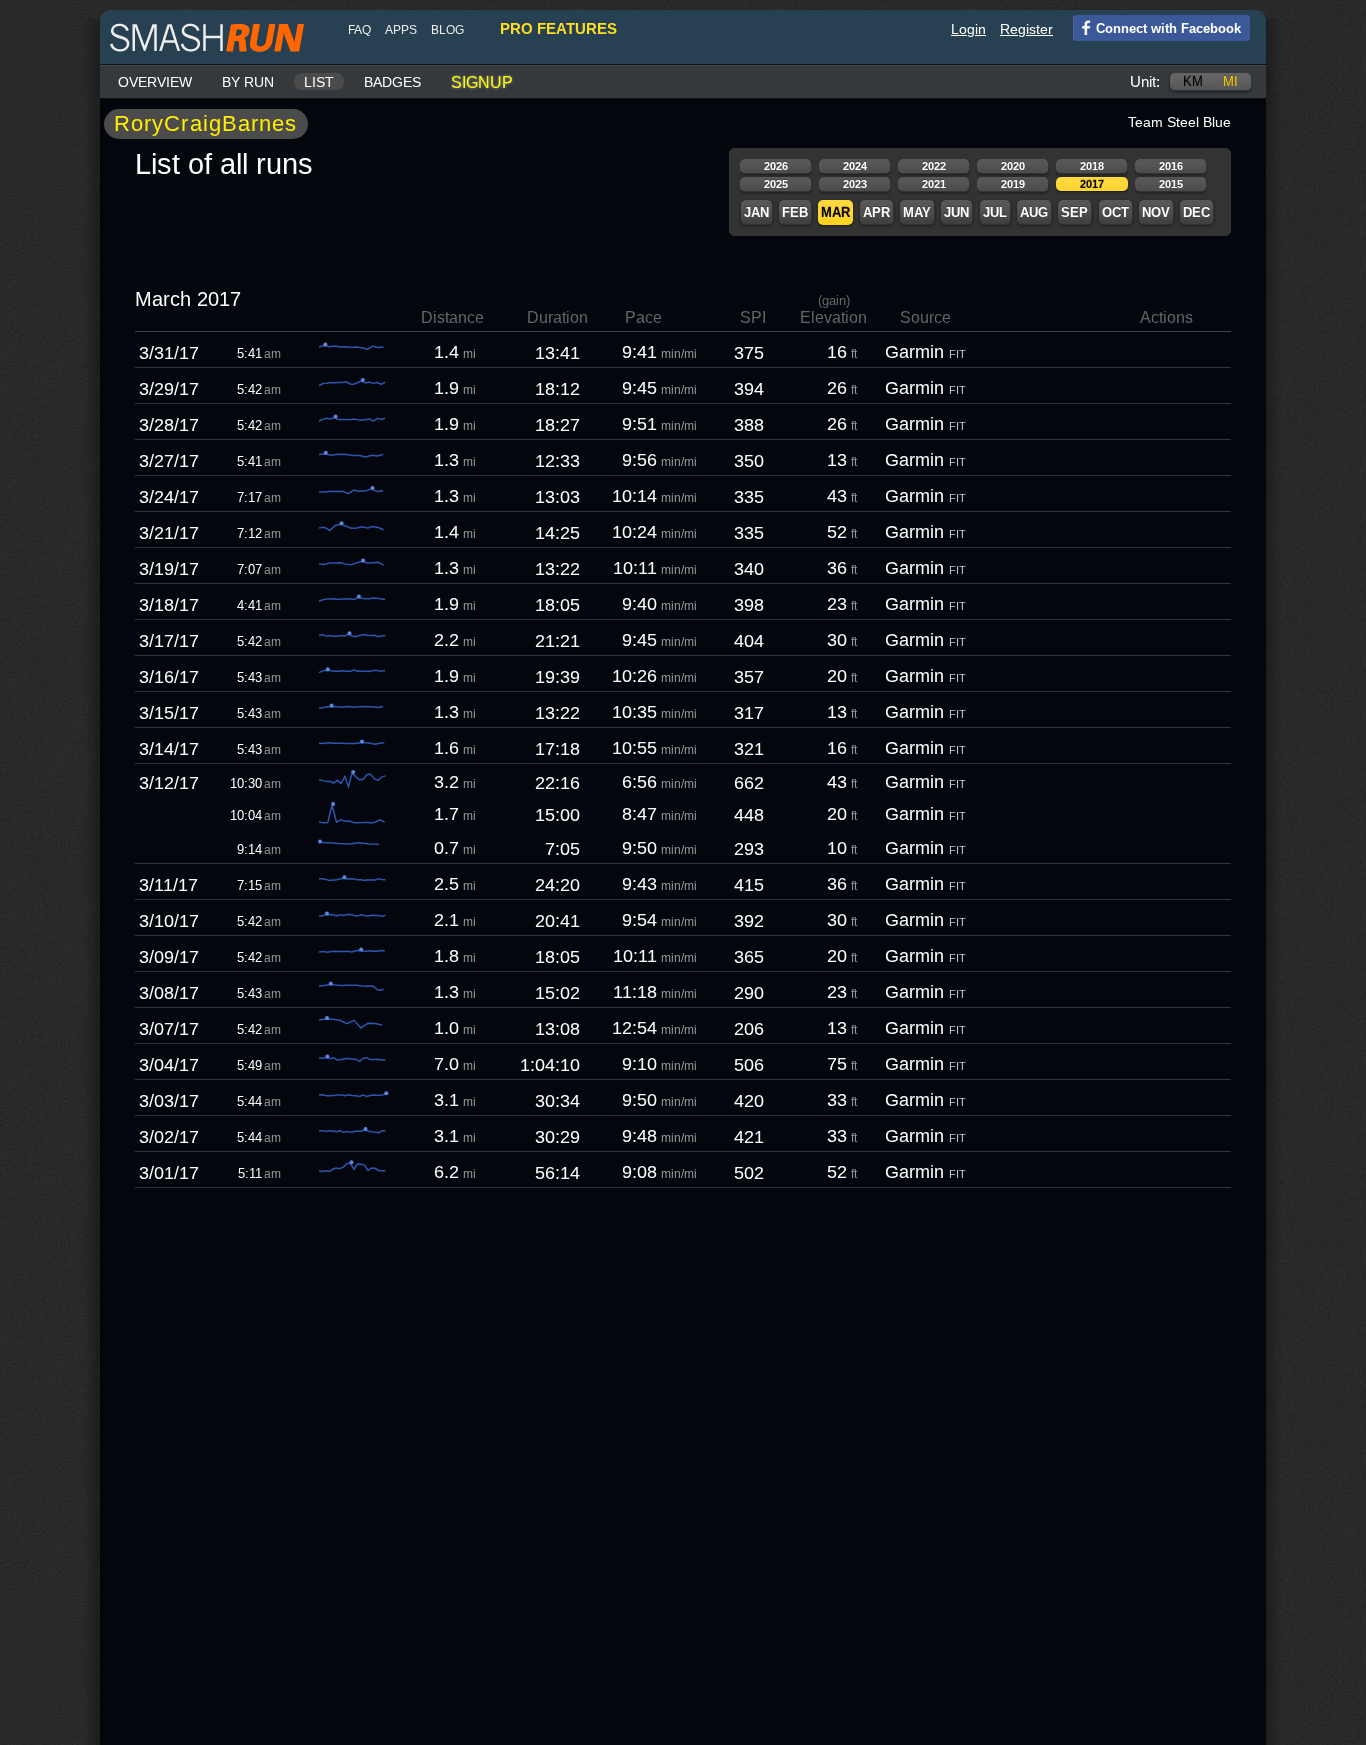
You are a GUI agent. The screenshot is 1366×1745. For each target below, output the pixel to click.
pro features (558, 28)
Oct (1115, 212)
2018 (1092, 166)
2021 (934, 184)
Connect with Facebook (1168, 28)
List (319, 82)
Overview (155, 82)
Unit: (1145, 81)
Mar (835, 212)
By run (248, 82)
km (1193, 81)
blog (447, 30)
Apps (401, 30)
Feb (795, 212)
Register (1026, 29)
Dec (1196, 212)
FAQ (359, 30)
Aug (1034, 212)
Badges (392, 82)
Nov (1156, 212)
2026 (776, 166)
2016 (1171, 166)
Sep (1074, 212)
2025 (776, 184)
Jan (756, 212)
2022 (934, 166)
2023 (855, 184)
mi (1230, 81)
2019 (1013, 184)
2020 (1013, 166)
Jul (995, 212)
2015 (1171, 184)
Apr (876, 212)
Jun (956, 212)
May (917, 212)
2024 (855, 166)
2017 (1092, 184)
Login (968, 29)
